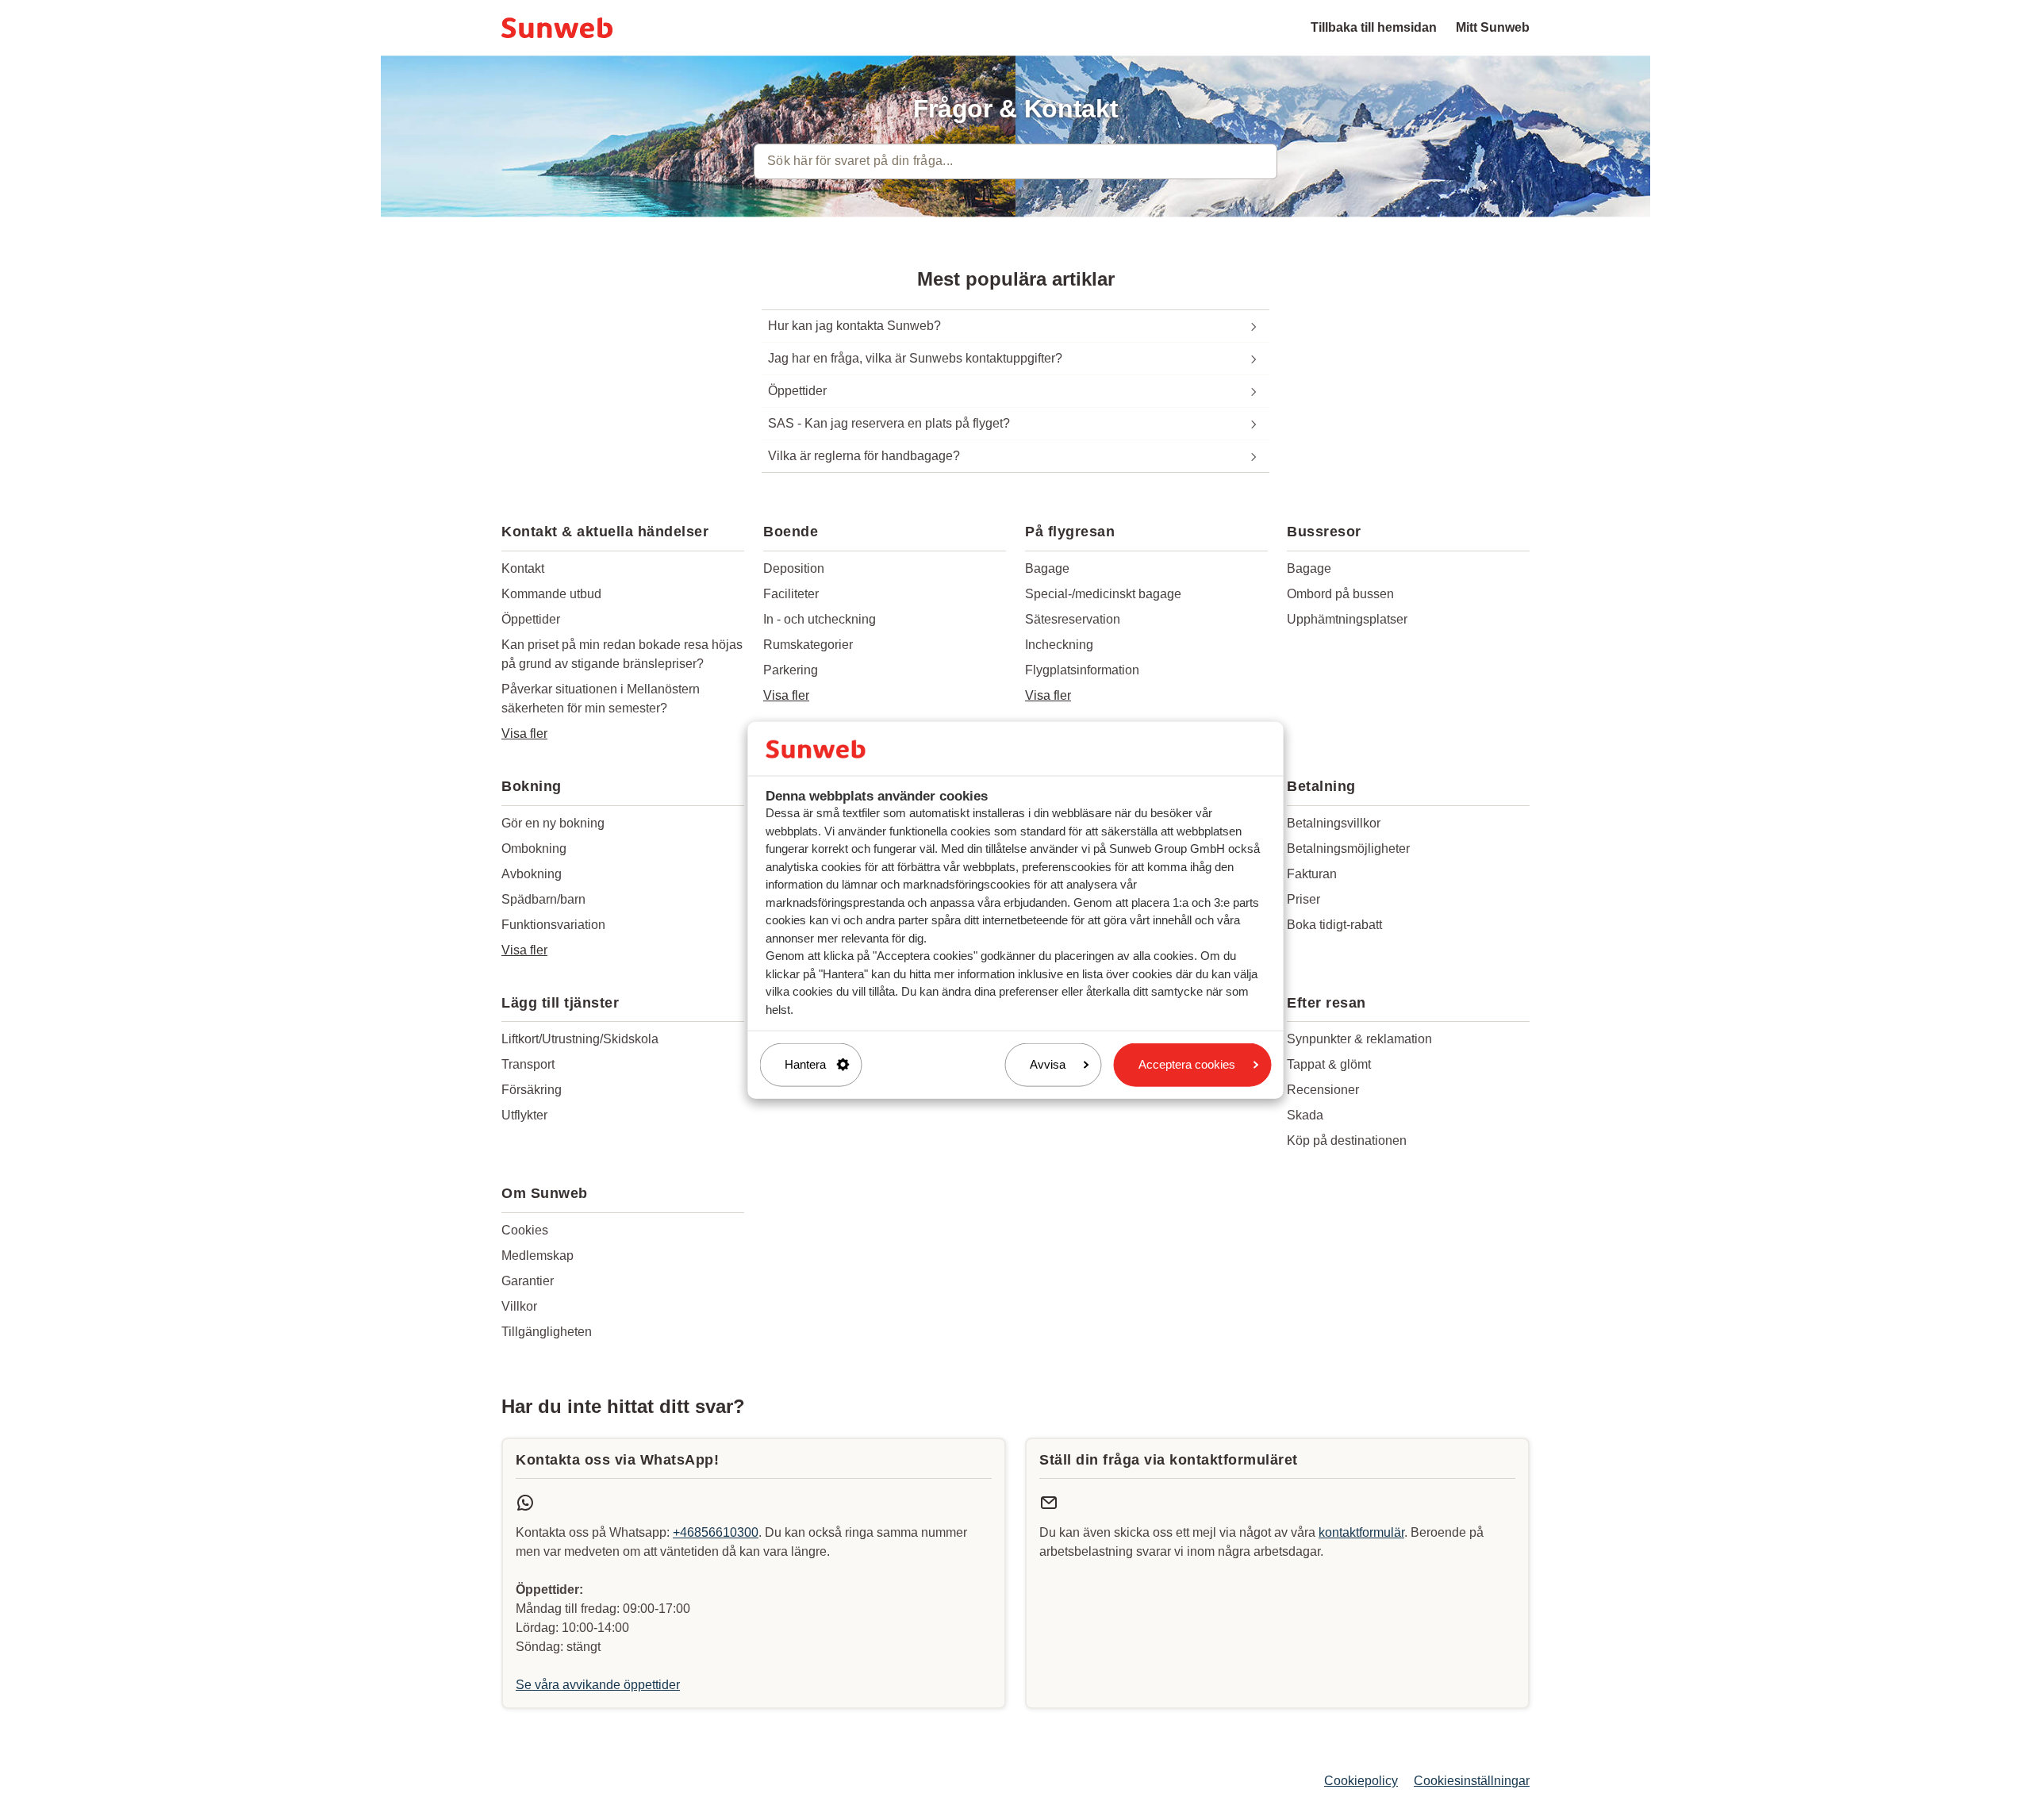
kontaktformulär (1361, 1532)
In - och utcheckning (820, 619)
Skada (1305, 1115)
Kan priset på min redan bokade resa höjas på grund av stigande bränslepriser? (622, 654)
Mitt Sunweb (1493, 27)
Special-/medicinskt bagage (1103, 594)
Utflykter (524, 1115)
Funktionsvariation (553, 925)
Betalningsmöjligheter (1348, 849)
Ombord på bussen (1340, 594)
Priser (1303, 899)
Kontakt (523, 568)
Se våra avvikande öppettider (598, 1685)
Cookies (525, 1230)
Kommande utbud (551, 594)
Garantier (528, 1281)
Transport (528, 1064)
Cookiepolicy (1361, 1781)
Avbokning (532, 874)
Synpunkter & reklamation (1359, 1039)
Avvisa (1048, 1064)
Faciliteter (791, 594)
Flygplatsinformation (1082, 670)
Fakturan (1312, 874)
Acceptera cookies (1187, 1064)
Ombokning (534, 849)
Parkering (791, 670)
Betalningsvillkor (1334, 823)
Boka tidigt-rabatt (1334, 925)
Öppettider (531, 619)
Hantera (805, 1064)
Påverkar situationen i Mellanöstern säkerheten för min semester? (601, 699)
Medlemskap (538, 1256)
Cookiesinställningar (1472, 1781)
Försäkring (532, 1090)
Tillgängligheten (547, 1332)
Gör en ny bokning (553, 823)
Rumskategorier (808, 645)
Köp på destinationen (1347, 1140)
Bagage (1047, 568)
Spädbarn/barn (543, 899)
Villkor (519, 1306)
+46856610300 (716, 1532)
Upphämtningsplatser (1347, 619)
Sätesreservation (1073, 619)
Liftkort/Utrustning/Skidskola (580, 1039)
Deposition (794, 568)
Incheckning (1059, 645)
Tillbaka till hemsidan (1374, 27)
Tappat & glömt (1329, 1064)
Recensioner (1323, 1090)
